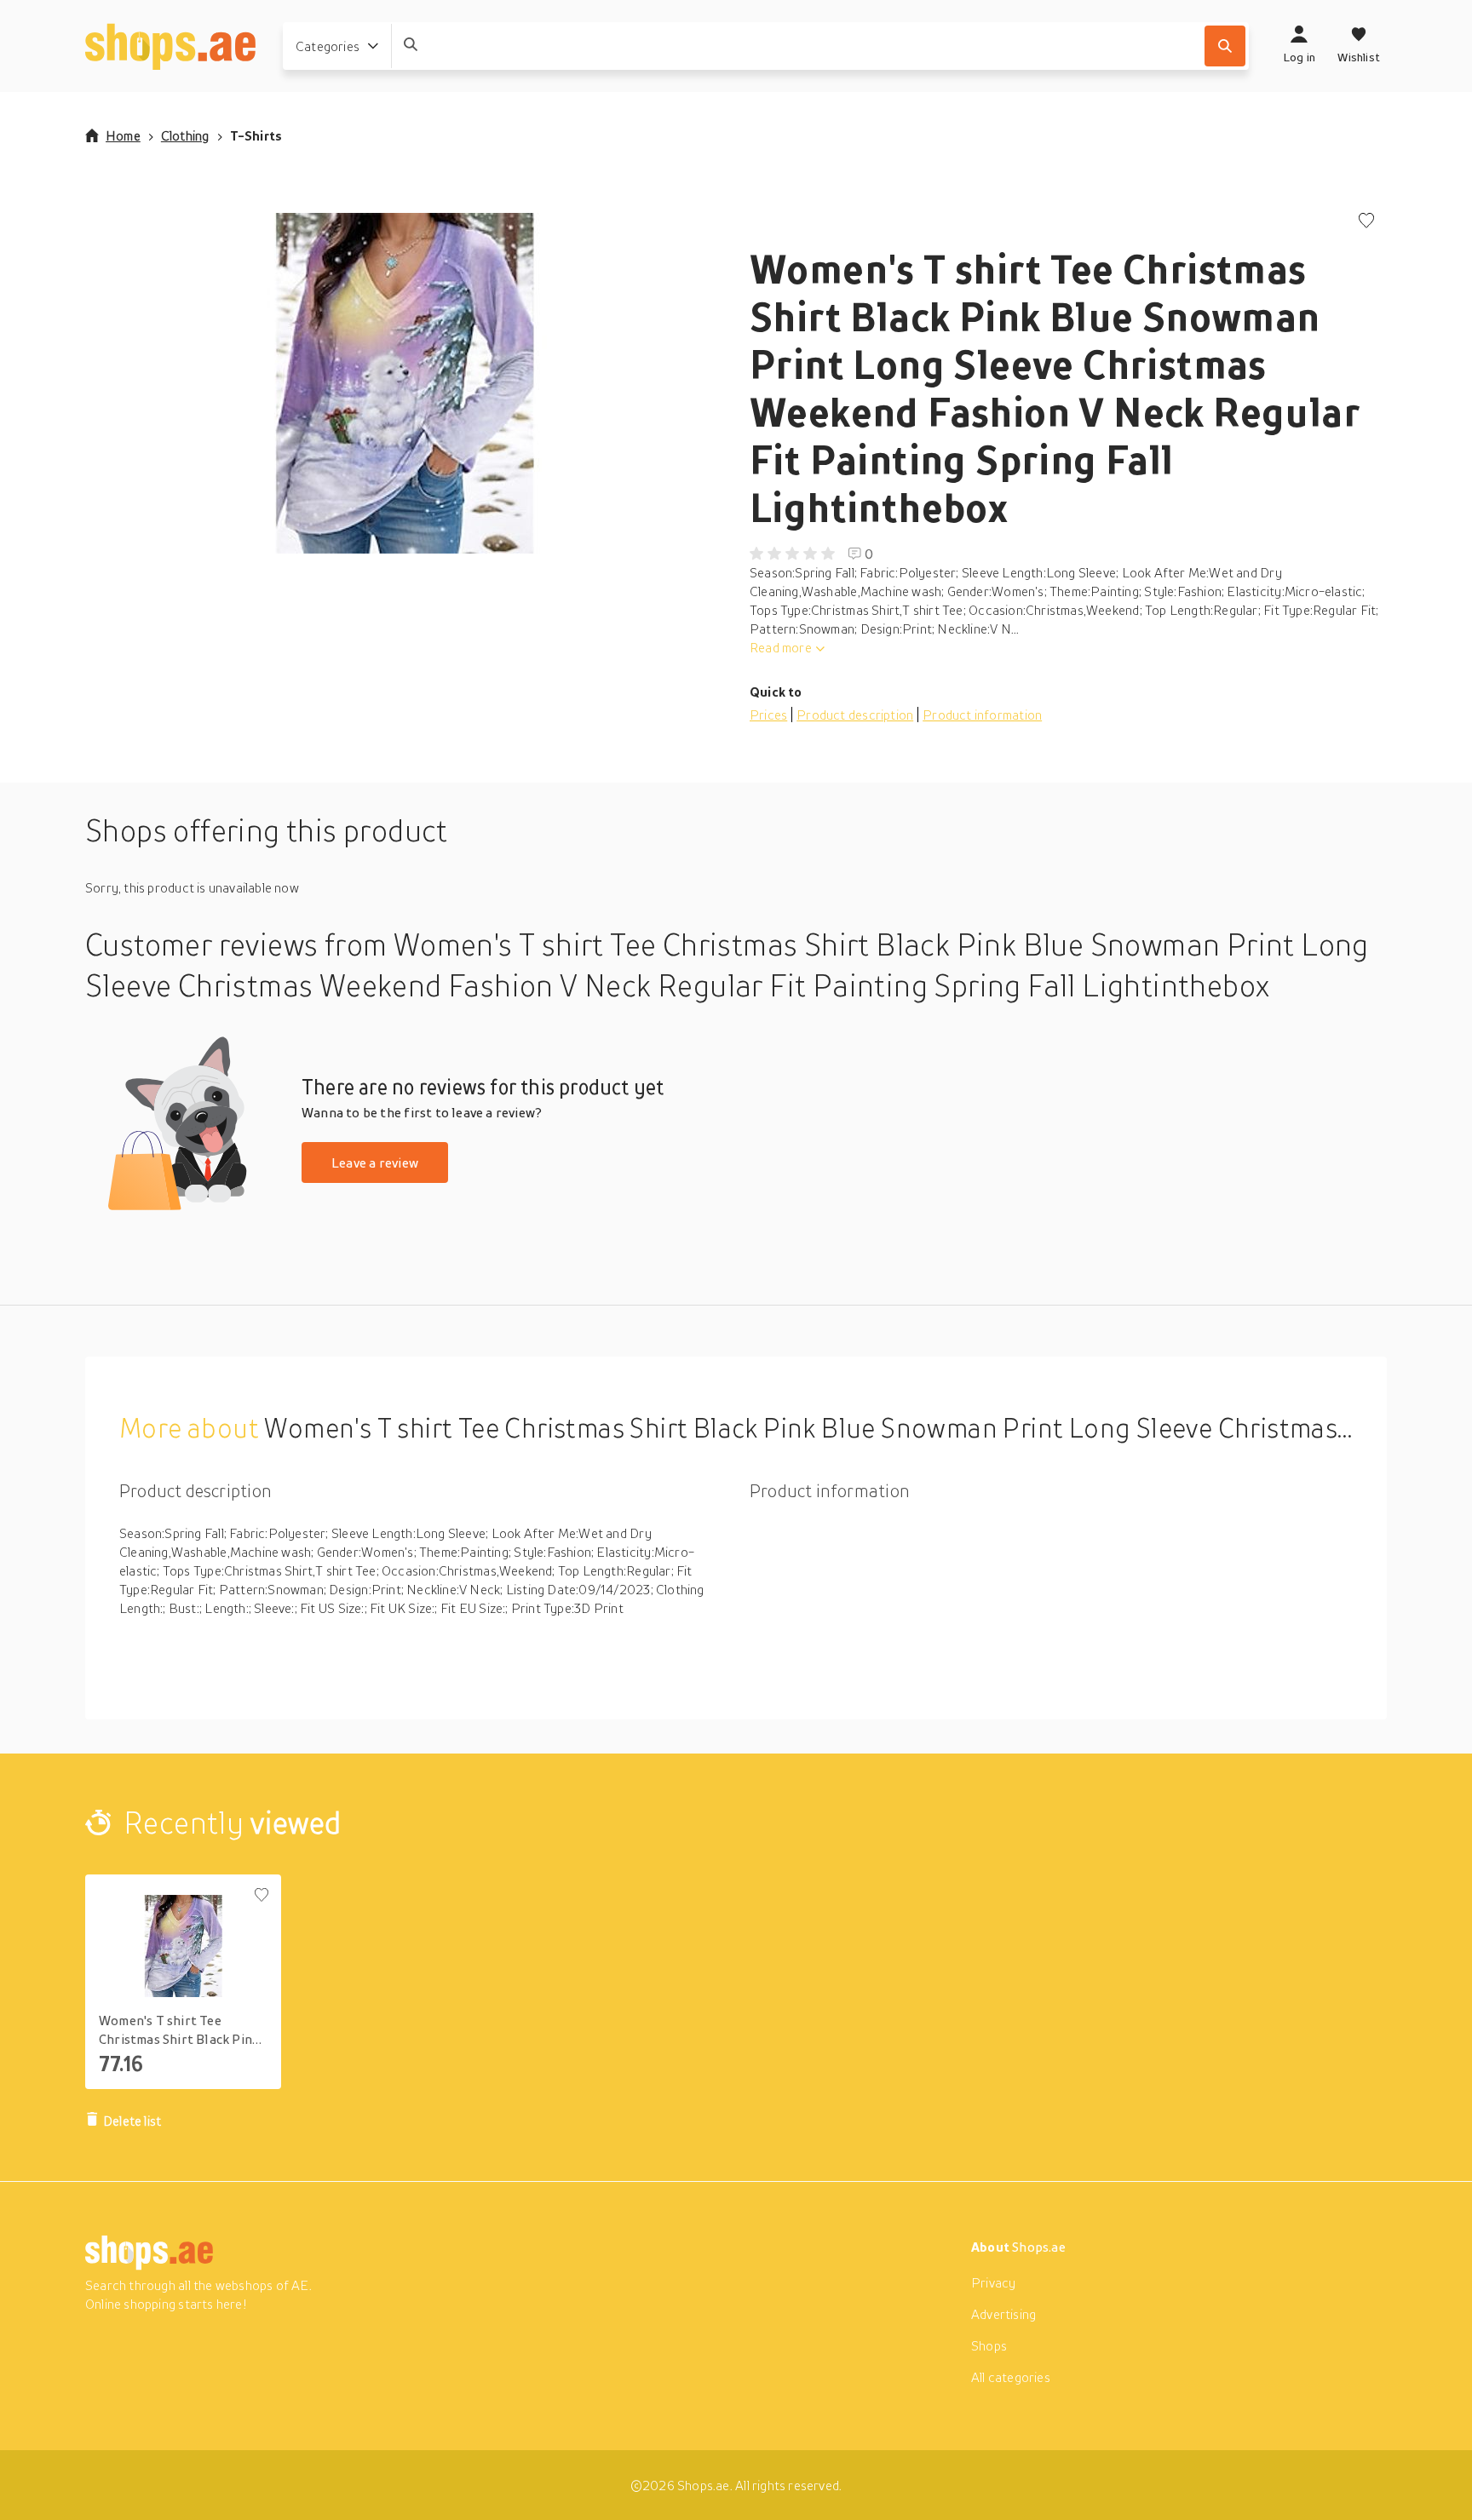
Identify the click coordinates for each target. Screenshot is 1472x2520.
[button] (404, 383)
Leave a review (375, 1162)
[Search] (1225, 46)
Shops (989, 2345)
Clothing (185, 135)
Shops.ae (1039, 2247)
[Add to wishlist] (1366, 222)
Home (123, 135)
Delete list (132, 2121)
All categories (1011, 2377)
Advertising (1003, 2314)
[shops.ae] (170, 46)
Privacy (993, 2282)
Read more (781, 647)
